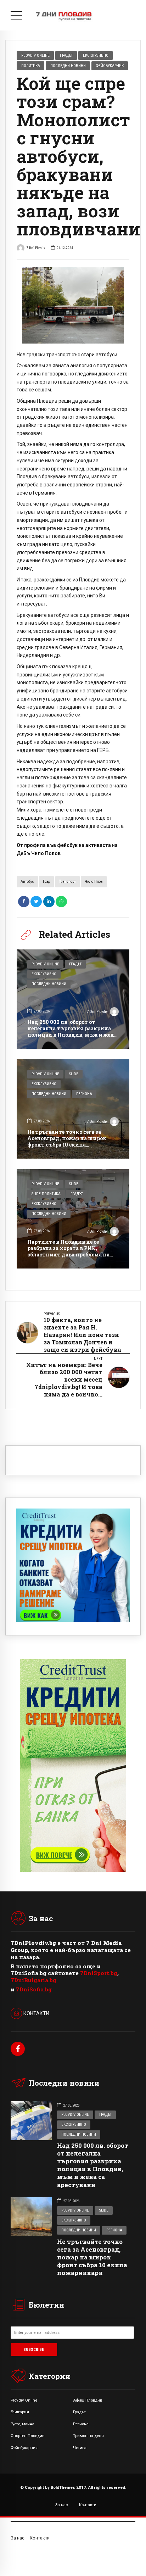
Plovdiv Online (35, 55)
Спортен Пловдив (27, 2436)
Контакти (88, 2505)
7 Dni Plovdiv (36, 248)
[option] (73, 305)
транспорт (68, 882)
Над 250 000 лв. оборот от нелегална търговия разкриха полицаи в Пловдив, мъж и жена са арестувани (72, 1032)
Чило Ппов (94, 882)
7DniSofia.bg (34, 1989)
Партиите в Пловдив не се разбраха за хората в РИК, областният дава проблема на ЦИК (68, 1251)
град (46, 882)
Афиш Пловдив (88, 2400)
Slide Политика (46, 1194)
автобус (27, 882)
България (20, 2412)
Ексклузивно (96, 55)
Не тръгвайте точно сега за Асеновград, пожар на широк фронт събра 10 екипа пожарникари (67, 1142)
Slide (74, 1074)
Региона (84, 1094)
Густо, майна (23, 2424)
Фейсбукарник (110, 66)
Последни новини (68, 66)
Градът (66, 55)
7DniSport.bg (99, 1973)
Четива (80, 2448)
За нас (61, 2505)
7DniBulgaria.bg (33, 1980)
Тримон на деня (88, 2436)
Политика (31, 66)
